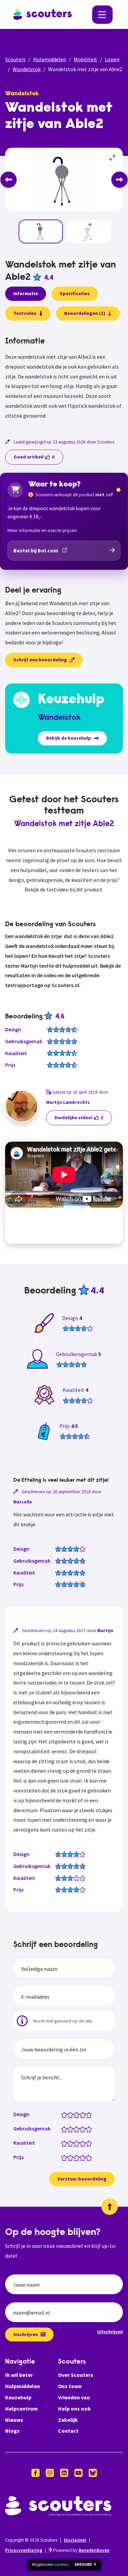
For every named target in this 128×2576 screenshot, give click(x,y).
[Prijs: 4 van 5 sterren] (84, 2157)
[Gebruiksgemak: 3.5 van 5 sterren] (81, 2129)
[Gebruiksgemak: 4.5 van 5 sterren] (87, 2129)
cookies (61, 2564)
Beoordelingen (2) (85, 313)
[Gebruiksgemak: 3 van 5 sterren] (78, 2129)
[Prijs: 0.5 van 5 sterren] (63, 2157)
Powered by (81, 2550)
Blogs (12, 2431)
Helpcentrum (22, 2409)
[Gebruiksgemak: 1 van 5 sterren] (66, 2129)
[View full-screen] (113, 158)
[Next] (119, 180)
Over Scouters (76, 2375)
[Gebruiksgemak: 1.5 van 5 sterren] (69, 2129)
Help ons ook (74, 2409)
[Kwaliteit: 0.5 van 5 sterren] (63, 2143)
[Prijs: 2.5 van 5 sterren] (75, 2157)
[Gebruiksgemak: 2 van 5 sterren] (72, 2129)
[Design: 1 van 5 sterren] (66, 2114)
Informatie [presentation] (26, 293)
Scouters (15, 59)
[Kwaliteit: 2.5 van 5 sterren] (75, 2143)
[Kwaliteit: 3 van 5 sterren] (78, 2143)
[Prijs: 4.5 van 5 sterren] (87, 2157)
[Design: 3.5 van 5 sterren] (81, 2114)
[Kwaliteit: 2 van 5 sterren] (72, 2143)
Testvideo (25, 313)
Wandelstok (27, 69)
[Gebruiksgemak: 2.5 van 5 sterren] (75, 2129)
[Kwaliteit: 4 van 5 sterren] (84, 2143)
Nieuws (14, 2420)
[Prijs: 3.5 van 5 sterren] (81, 2157)
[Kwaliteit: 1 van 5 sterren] (66, 2143)
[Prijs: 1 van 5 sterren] (66, 2157)
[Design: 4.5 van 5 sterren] (87, 2114)
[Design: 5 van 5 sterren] (90, 2114)
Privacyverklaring (24, 2550)
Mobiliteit (86, 59)
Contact (68, 2431)
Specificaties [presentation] (75, 293)
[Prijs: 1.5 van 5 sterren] (69, 2157)
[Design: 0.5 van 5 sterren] (63, 2114)
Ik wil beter (19, 2375)
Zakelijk (68, 2420)
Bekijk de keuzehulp (69, 738)
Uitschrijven (110, 2332)
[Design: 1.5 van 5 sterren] (69, 2114)
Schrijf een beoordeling (40, 660)
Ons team (70, 2386)
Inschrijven (26, 2334)
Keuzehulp (18, 2397)
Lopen (112, 59)
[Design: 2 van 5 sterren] (72, 2114)
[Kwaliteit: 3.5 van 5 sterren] (81, 2143)
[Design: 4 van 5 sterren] (84, 2114)
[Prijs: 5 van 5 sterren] (90, 2157)
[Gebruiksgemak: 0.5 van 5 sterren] (63, 2129)
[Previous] (9, 180)
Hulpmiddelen (50, 59)
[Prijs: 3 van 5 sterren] (78, 2157)
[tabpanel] (64, 379)
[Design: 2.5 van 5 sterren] (75, 2114)
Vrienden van (74, 2397)
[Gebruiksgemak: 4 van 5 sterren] (84, 2129)
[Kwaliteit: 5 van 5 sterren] (90, 2143)
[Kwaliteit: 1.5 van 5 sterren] (69, 2143)
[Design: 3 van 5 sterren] (78, 2114)
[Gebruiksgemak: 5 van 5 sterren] (90, 2129)
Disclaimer (75, 2540)
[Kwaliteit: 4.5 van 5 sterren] (87, 2143)
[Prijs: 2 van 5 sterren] (72, 2157)
